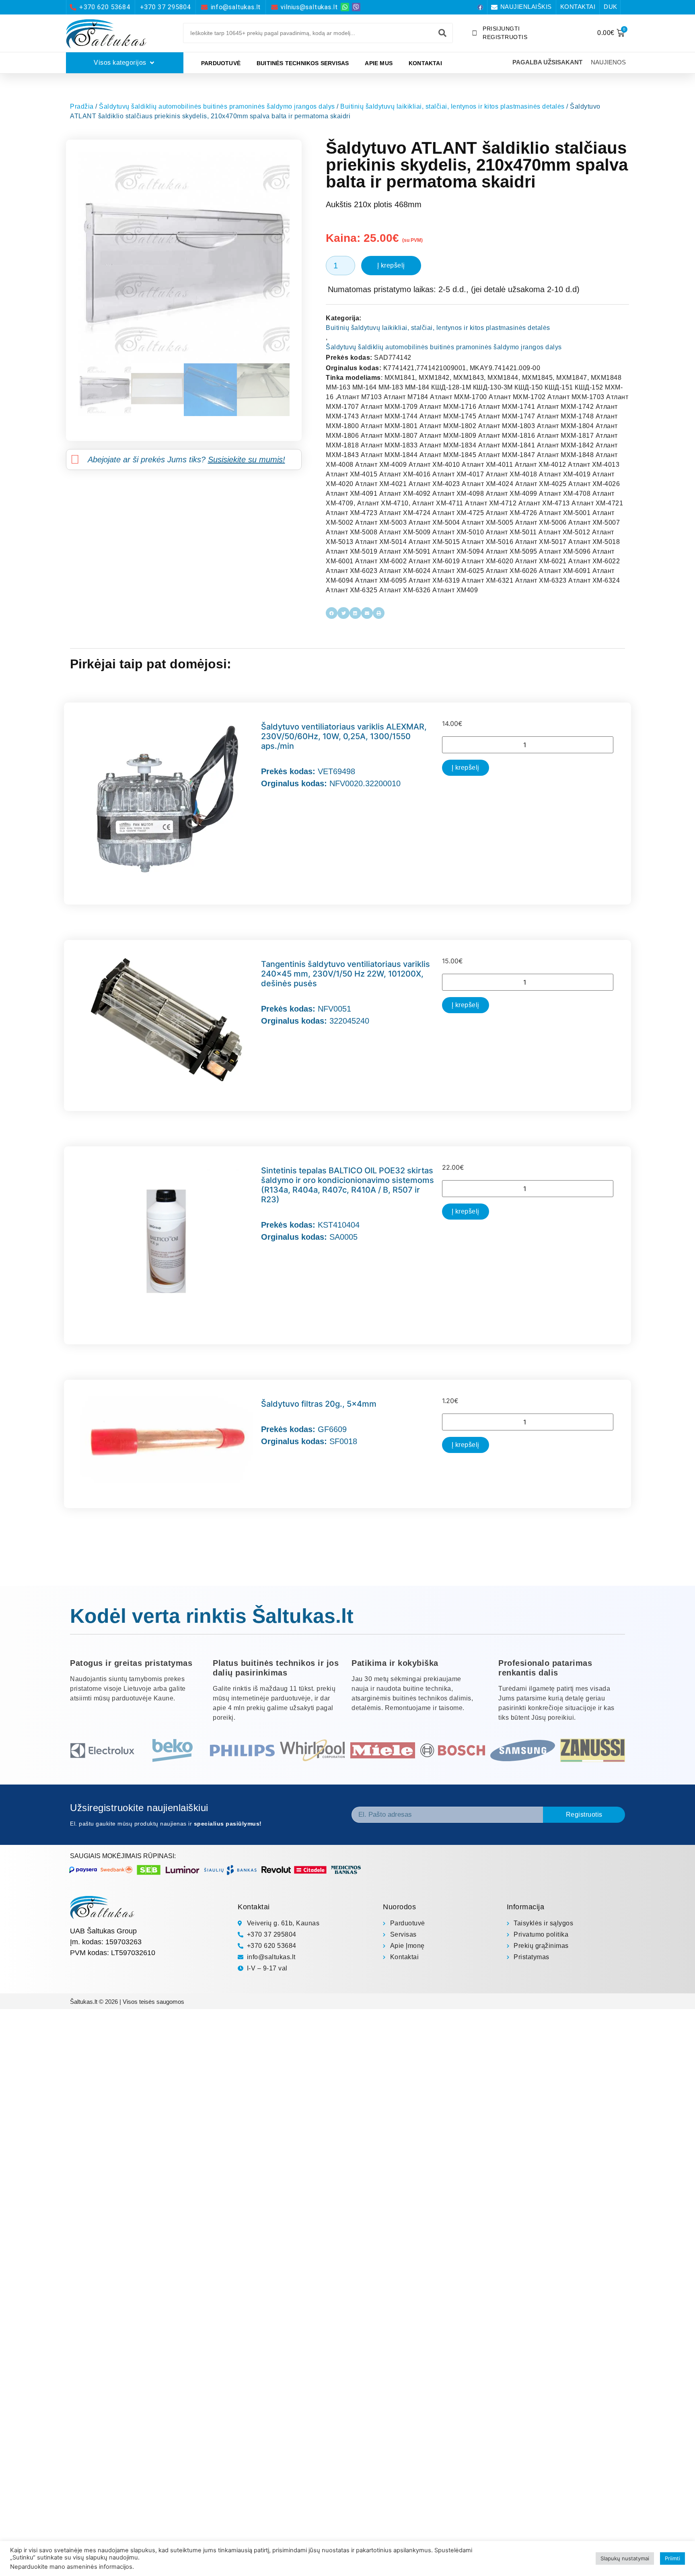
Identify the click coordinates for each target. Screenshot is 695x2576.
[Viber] (356, 7)
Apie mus (379, 63)
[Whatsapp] (345, 7)
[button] (332, 613)
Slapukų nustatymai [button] (625, 2558)
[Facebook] (480, 7)
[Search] (442, 33)
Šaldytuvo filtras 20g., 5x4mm (319, 1404)
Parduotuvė (221, 63)
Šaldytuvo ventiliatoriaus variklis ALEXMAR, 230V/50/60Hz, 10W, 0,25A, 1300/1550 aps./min (344, 736)
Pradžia (82, 106)
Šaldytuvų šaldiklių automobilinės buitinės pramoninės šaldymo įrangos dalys (217, 106)
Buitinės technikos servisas (303, 63)
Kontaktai (425, 63)
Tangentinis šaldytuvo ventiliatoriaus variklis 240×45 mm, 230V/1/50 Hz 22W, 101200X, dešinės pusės (345, 974)
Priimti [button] (672, 2558)
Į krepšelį (391, 265)
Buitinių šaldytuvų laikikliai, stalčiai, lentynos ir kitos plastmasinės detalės (452, 106)
